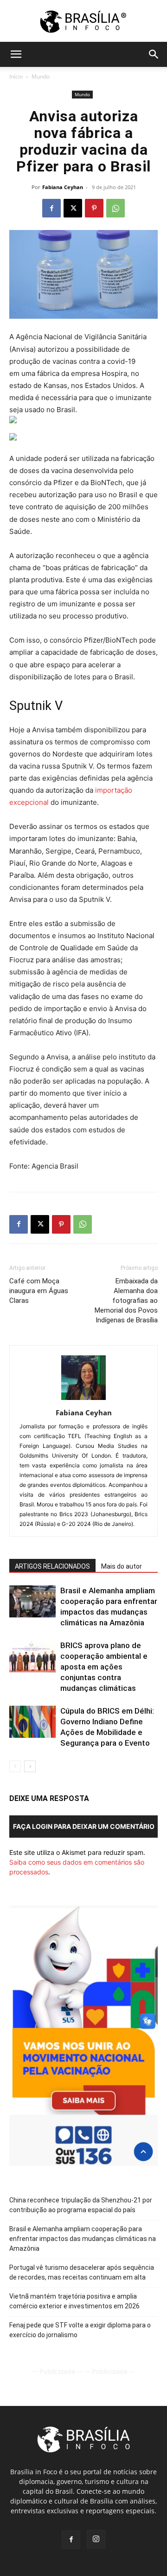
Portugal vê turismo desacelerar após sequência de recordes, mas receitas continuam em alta (82, 2272)
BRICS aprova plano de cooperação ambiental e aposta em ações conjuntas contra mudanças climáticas (104, 1667)
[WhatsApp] (116, 208)
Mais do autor (122, 1566)
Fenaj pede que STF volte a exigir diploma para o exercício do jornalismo (80, 2330)
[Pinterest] (94, 208)
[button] (16, 54)
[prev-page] (15, 1766)
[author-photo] (83, 1400)
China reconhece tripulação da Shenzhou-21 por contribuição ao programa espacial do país (81, 2205)
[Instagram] (96, 2539)
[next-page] (30, 1766)
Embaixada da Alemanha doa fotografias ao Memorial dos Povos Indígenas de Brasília (126, 1301)
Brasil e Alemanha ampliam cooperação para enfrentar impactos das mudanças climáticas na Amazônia (83, 2239)
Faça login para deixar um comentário (84, 1826)
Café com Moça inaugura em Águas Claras (39, 1291)
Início (16, 76)
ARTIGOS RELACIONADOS (52, 1566)
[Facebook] (51, 208)
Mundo (41, 76)
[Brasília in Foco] (84, 22)
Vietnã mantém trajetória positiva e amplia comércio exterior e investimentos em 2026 (74, 2301)
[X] (73, 208)
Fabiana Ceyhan (63, 187)
